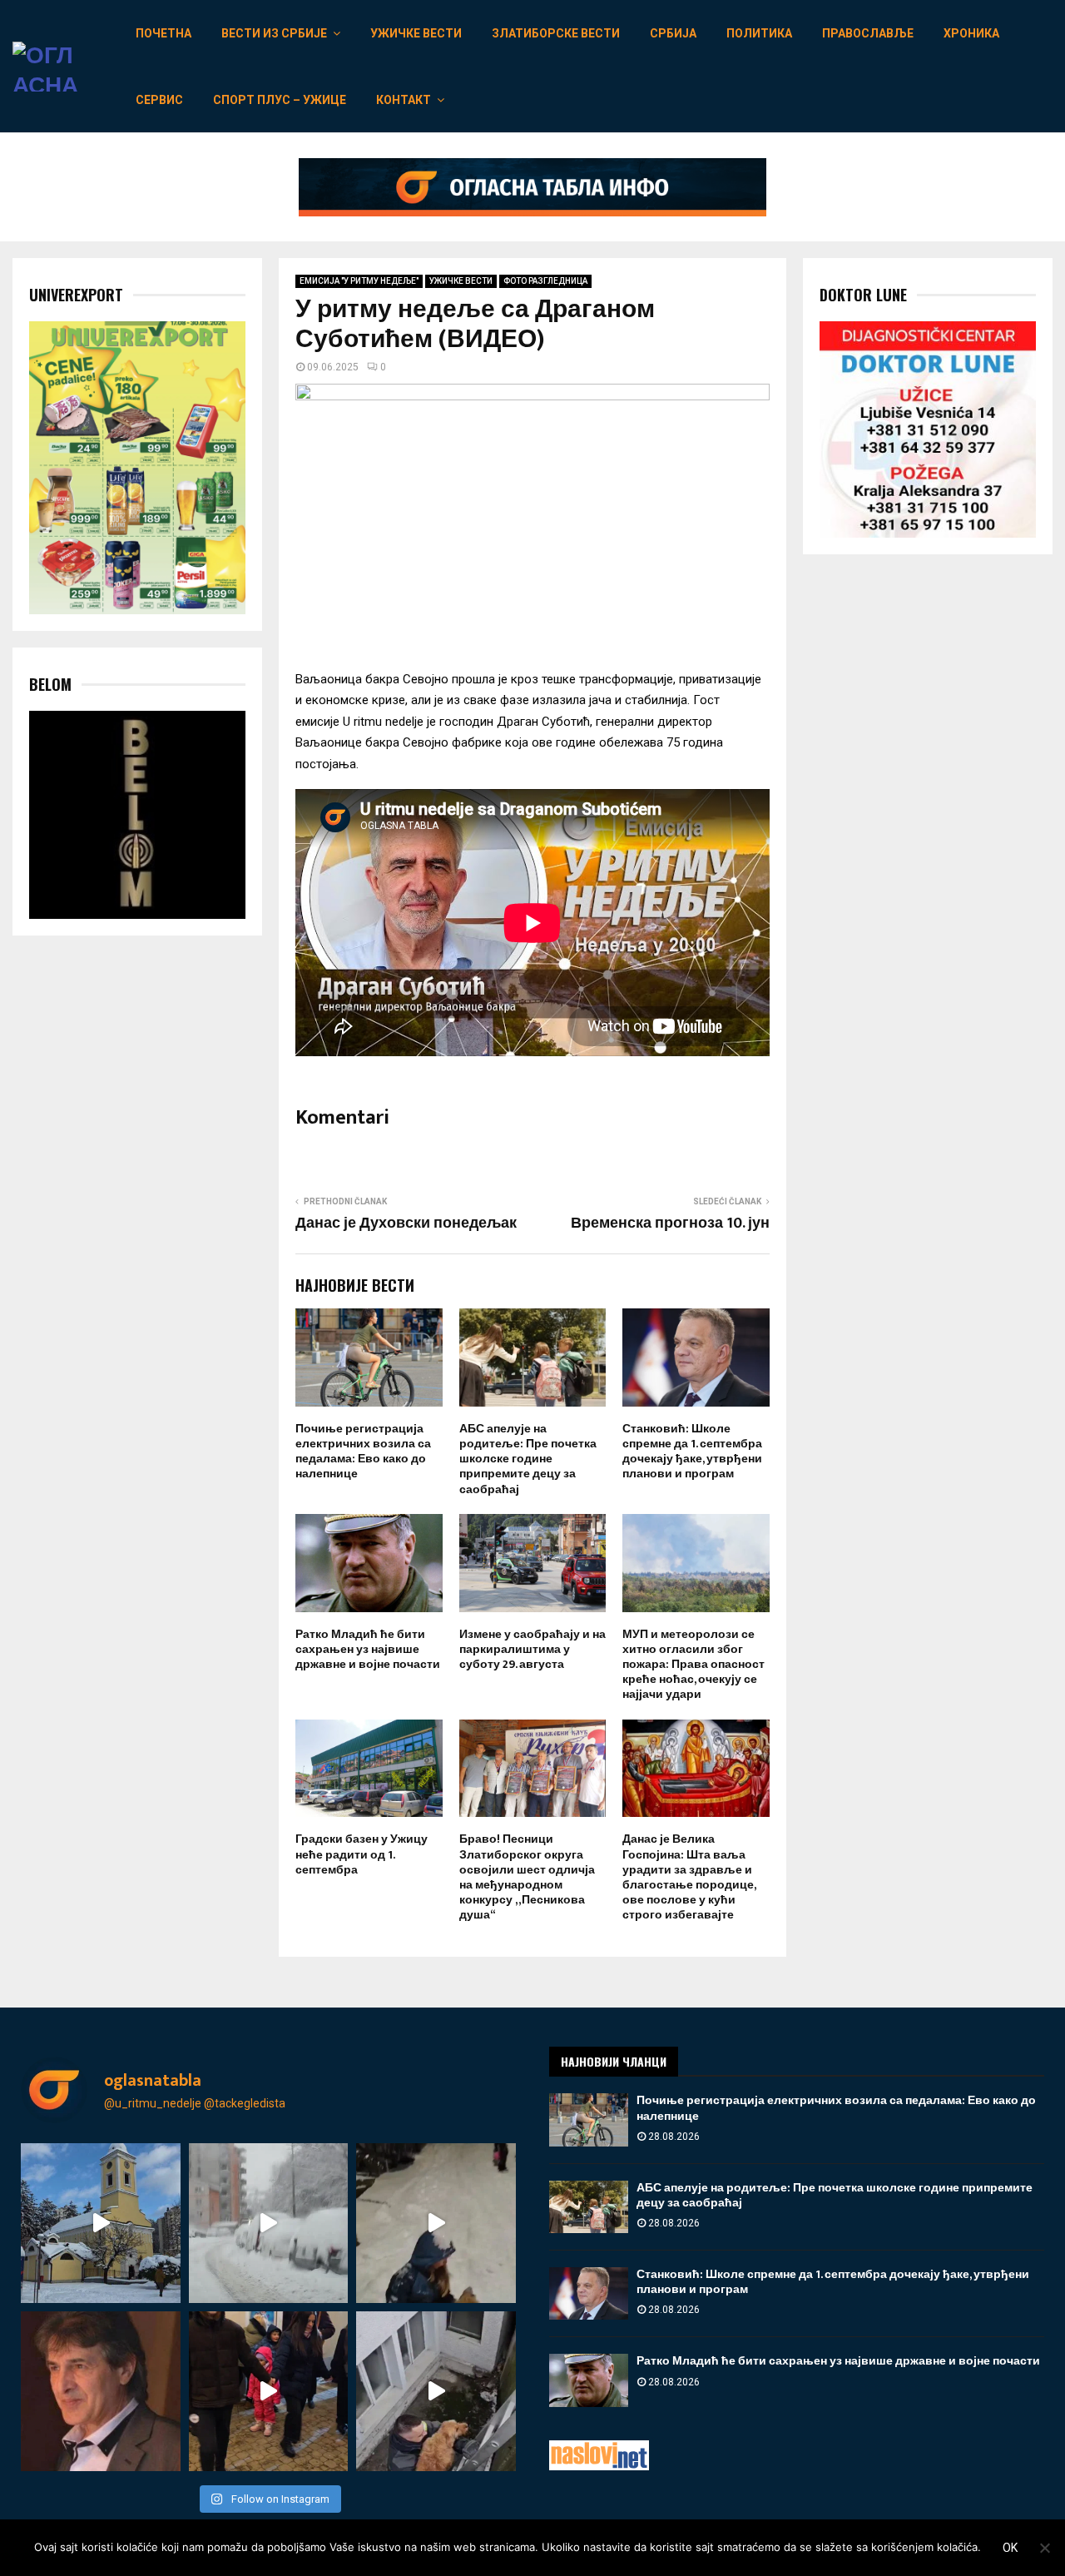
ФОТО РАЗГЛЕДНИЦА (545, 281)
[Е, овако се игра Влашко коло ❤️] (269, 2391)
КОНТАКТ (404, 100)
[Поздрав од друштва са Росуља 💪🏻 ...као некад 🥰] (436, 2223)
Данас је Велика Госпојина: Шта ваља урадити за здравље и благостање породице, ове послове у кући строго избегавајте (689, 1877)
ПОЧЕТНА (163, 33)
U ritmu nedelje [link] (383, 722)
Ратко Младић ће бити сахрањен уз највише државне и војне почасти (368, 1649)
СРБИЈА (673, 33)
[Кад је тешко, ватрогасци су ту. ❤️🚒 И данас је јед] (436, 2391)
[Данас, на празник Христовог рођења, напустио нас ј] (101, 2391)
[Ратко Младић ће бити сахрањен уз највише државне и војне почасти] (589, 2380)
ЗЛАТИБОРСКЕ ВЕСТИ (556, 33)
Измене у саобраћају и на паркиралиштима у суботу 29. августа (532, 1649)
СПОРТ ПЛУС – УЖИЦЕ (280, 100)
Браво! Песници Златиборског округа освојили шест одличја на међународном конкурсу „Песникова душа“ (527, 1877)
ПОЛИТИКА (759, 33)
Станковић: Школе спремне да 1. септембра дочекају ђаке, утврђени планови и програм (692, 1452)
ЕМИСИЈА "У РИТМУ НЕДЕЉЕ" (359, 281)
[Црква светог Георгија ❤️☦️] (101, 2223)
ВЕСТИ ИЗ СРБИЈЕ (274, 33)
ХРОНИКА (971, 33)
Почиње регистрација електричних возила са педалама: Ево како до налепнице (363, 1452)
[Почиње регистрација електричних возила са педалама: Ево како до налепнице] (589, 2119)
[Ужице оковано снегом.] (269, 2223)
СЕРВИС (159, 100)
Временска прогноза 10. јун (670, 1223)
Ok (1010, 2548)
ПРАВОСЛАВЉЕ (868, 33)
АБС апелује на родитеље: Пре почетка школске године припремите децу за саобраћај (528, 1459)
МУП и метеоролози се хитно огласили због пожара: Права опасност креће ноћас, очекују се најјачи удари (693, 1665)
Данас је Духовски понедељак (406, 1223)
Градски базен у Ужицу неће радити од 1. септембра (362, 1854)
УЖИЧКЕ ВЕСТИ (416, 33)
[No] (1044, 2548)
